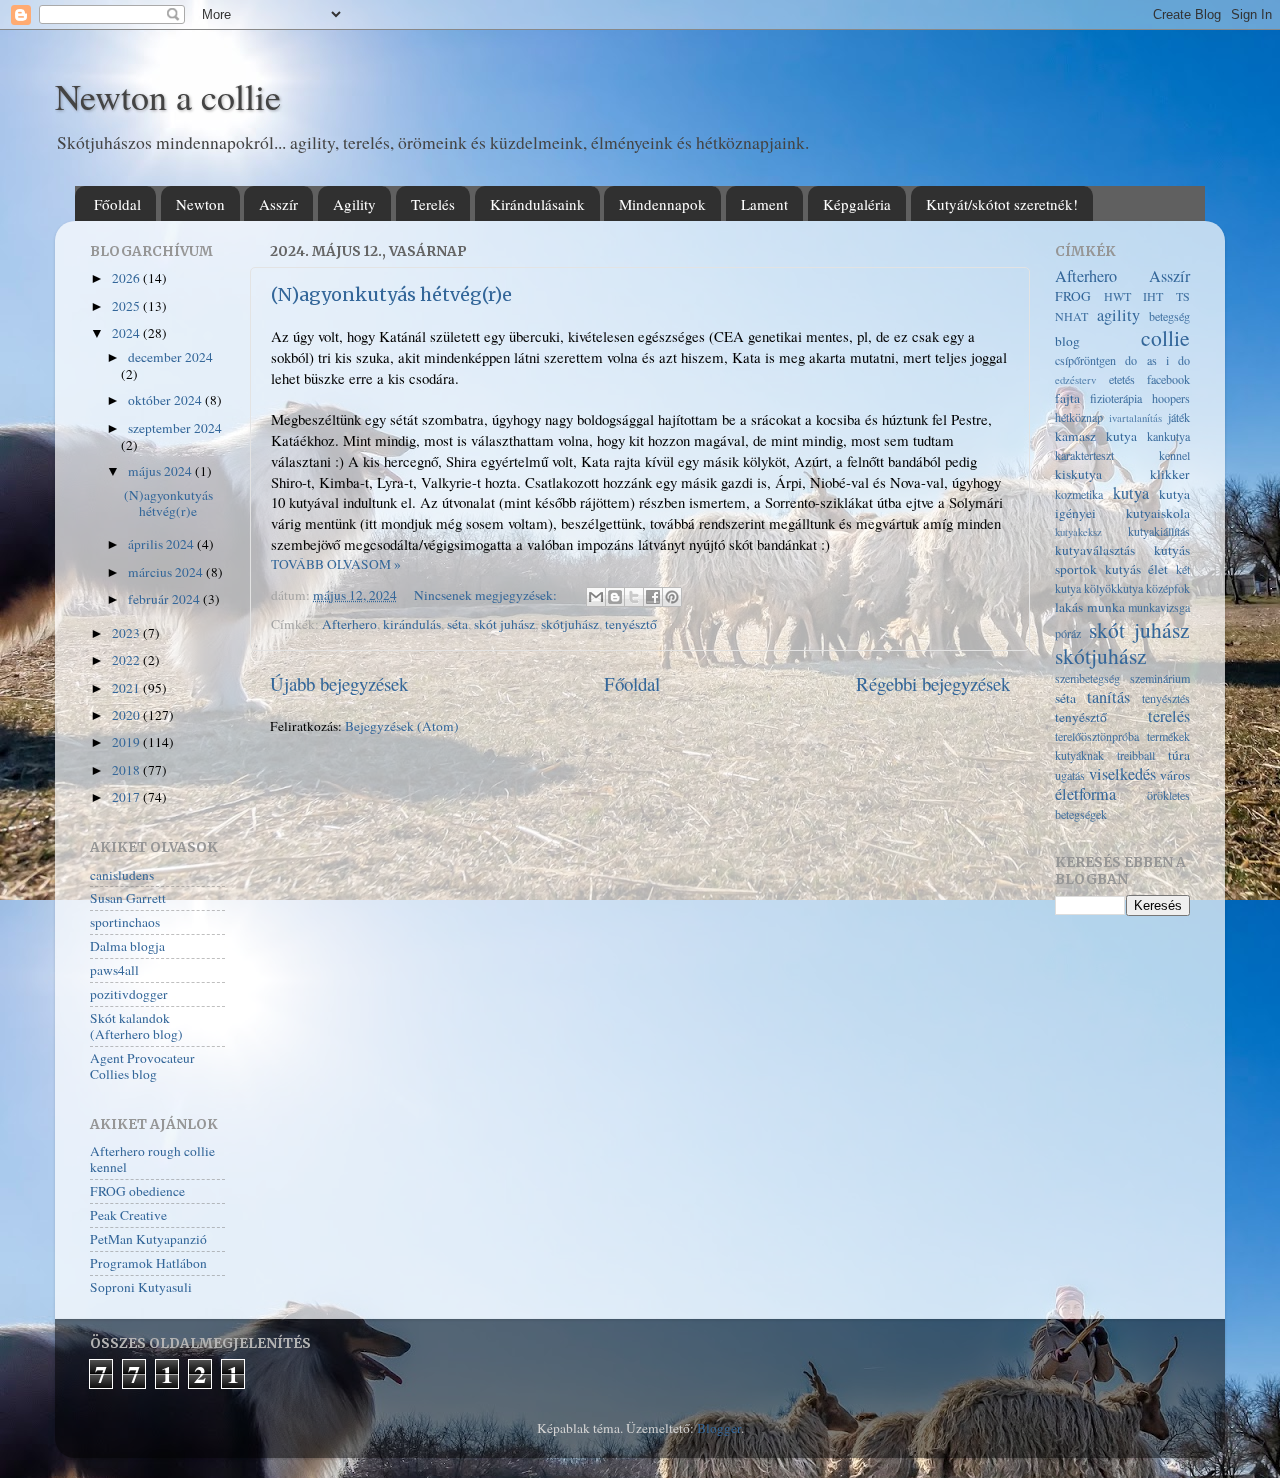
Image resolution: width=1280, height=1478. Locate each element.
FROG (1073, 296)
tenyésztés (1166, 698)
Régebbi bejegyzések (933, 683)
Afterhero (349, 624)
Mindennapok (662, 204)
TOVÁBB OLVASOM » (336, 564)
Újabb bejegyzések (339, 683)
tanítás (1108, 697)
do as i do (1157, 360)
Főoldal (117, 204)
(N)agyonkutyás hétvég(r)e (391, 294)
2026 (127, 278)
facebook (1168, 379)
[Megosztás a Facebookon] (653, 597)
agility (1118, 315)
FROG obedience (137, 1191)
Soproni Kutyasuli (141, 1287)
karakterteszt (1084, 455)
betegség (1169, 316)
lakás (1069, 607)
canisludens (122, 875)
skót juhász (504, 624)
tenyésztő (631, 624)
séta (457, 624)
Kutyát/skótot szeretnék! (1002, 204)
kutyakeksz (1078, 532)
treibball (1136, 755)
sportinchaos (125, 922)
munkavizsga (1159, 607)
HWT (1117, 296)
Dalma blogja (127, 946)
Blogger (719, 1428)
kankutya (1168, 436)
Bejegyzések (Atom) (402, 726)
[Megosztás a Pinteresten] (672, 597)
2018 (127, 770)
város (1175, 775)
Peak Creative (128, 1215)
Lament (764, 204)
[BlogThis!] (615, 597)
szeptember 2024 (175, 428)
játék (1179, 417)
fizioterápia (1116, 398)
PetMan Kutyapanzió (148, 1239)
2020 (127, 715)
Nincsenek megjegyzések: (487, 595)
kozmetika (1079, 494)
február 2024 (165, 599)
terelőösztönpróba (1097, 736)
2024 (127, 333)
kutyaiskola (1158, 513)
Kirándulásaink (537, 204)
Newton (200, 204)
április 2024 (162, 544)
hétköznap (1079, 417)
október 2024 (166, 400)
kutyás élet (1137, 569)
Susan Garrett (128, 898)
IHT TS (1166, 296)
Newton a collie (168, 96)
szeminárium (1160, 678)
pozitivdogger (129, 994)
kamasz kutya (1096, 436)
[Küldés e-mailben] (596, 597)
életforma (1085, 794)
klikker (1170, 474)
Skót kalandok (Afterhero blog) (136, 1026)
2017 (127, 797)
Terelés (433, 204)
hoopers (1171, 398)
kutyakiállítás (1159, 531)
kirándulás (412, 624)
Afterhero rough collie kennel (152, 1159)
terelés (1169, 716)
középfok (1168, 588)
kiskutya (1078, 474)
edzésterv (1075, 380)
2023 (127, 633)
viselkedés (1122, 774)
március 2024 (167, 572)
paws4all (114, 970)
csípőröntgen (1085, 360)
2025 (127, 306)
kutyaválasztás (1095, 550)
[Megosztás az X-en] (634, 597)
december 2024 (170, 357)
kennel (1174, 455)
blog (1067, 341)
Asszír (278, 204)
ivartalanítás (1135, 418)
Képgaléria (857, 204)
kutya (1131, 493)
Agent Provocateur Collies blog (142, 1066)
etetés (1122, 379)
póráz (1068, 633)
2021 (127, 688)
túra (1179, 755)
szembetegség (1087, 678)
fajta (1067, 398)
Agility (354, 204)
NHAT (1071, 316)
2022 (127, 660)
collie (1165, 337)
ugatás (1070, 775)
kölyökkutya (1113, 588)
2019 (127, 742)
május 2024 (161, 471)
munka (1106, 607)
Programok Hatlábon (148, 1263)
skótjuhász (570, 624)
